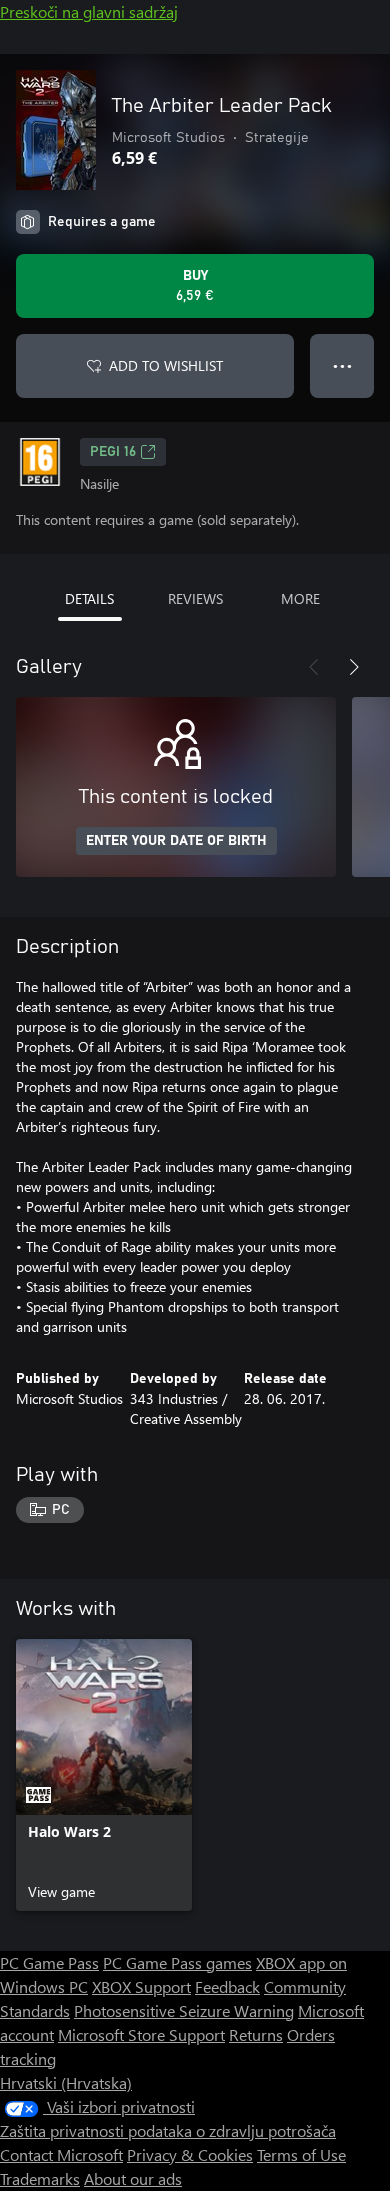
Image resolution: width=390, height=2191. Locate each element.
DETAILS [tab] (89, 598)
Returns (256, 2034)
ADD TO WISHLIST (166, 365)
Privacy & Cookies (190, 2154)
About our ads (133, 2178)
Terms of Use (301, 2154)
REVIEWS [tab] (195, 598)
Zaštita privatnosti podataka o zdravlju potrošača (168, 2130)
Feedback (227, 1986)
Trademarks (40, 2178)
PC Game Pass (49, 1962)
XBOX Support (141, 1986)
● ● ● (342, 365)
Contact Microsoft (61, 2154)
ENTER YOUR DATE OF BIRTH (176, 841)
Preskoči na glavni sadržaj (89, 11)
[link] (104, 1775)
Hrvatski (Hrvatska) (66, 2082)
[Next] (354, 667)
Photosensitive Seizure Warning (184, 2010)
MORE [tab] (300, 598)
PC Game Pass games (177, 1962)
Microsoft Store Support (141, 2034)
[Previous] (314, 667)
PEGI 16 (113, 452)
